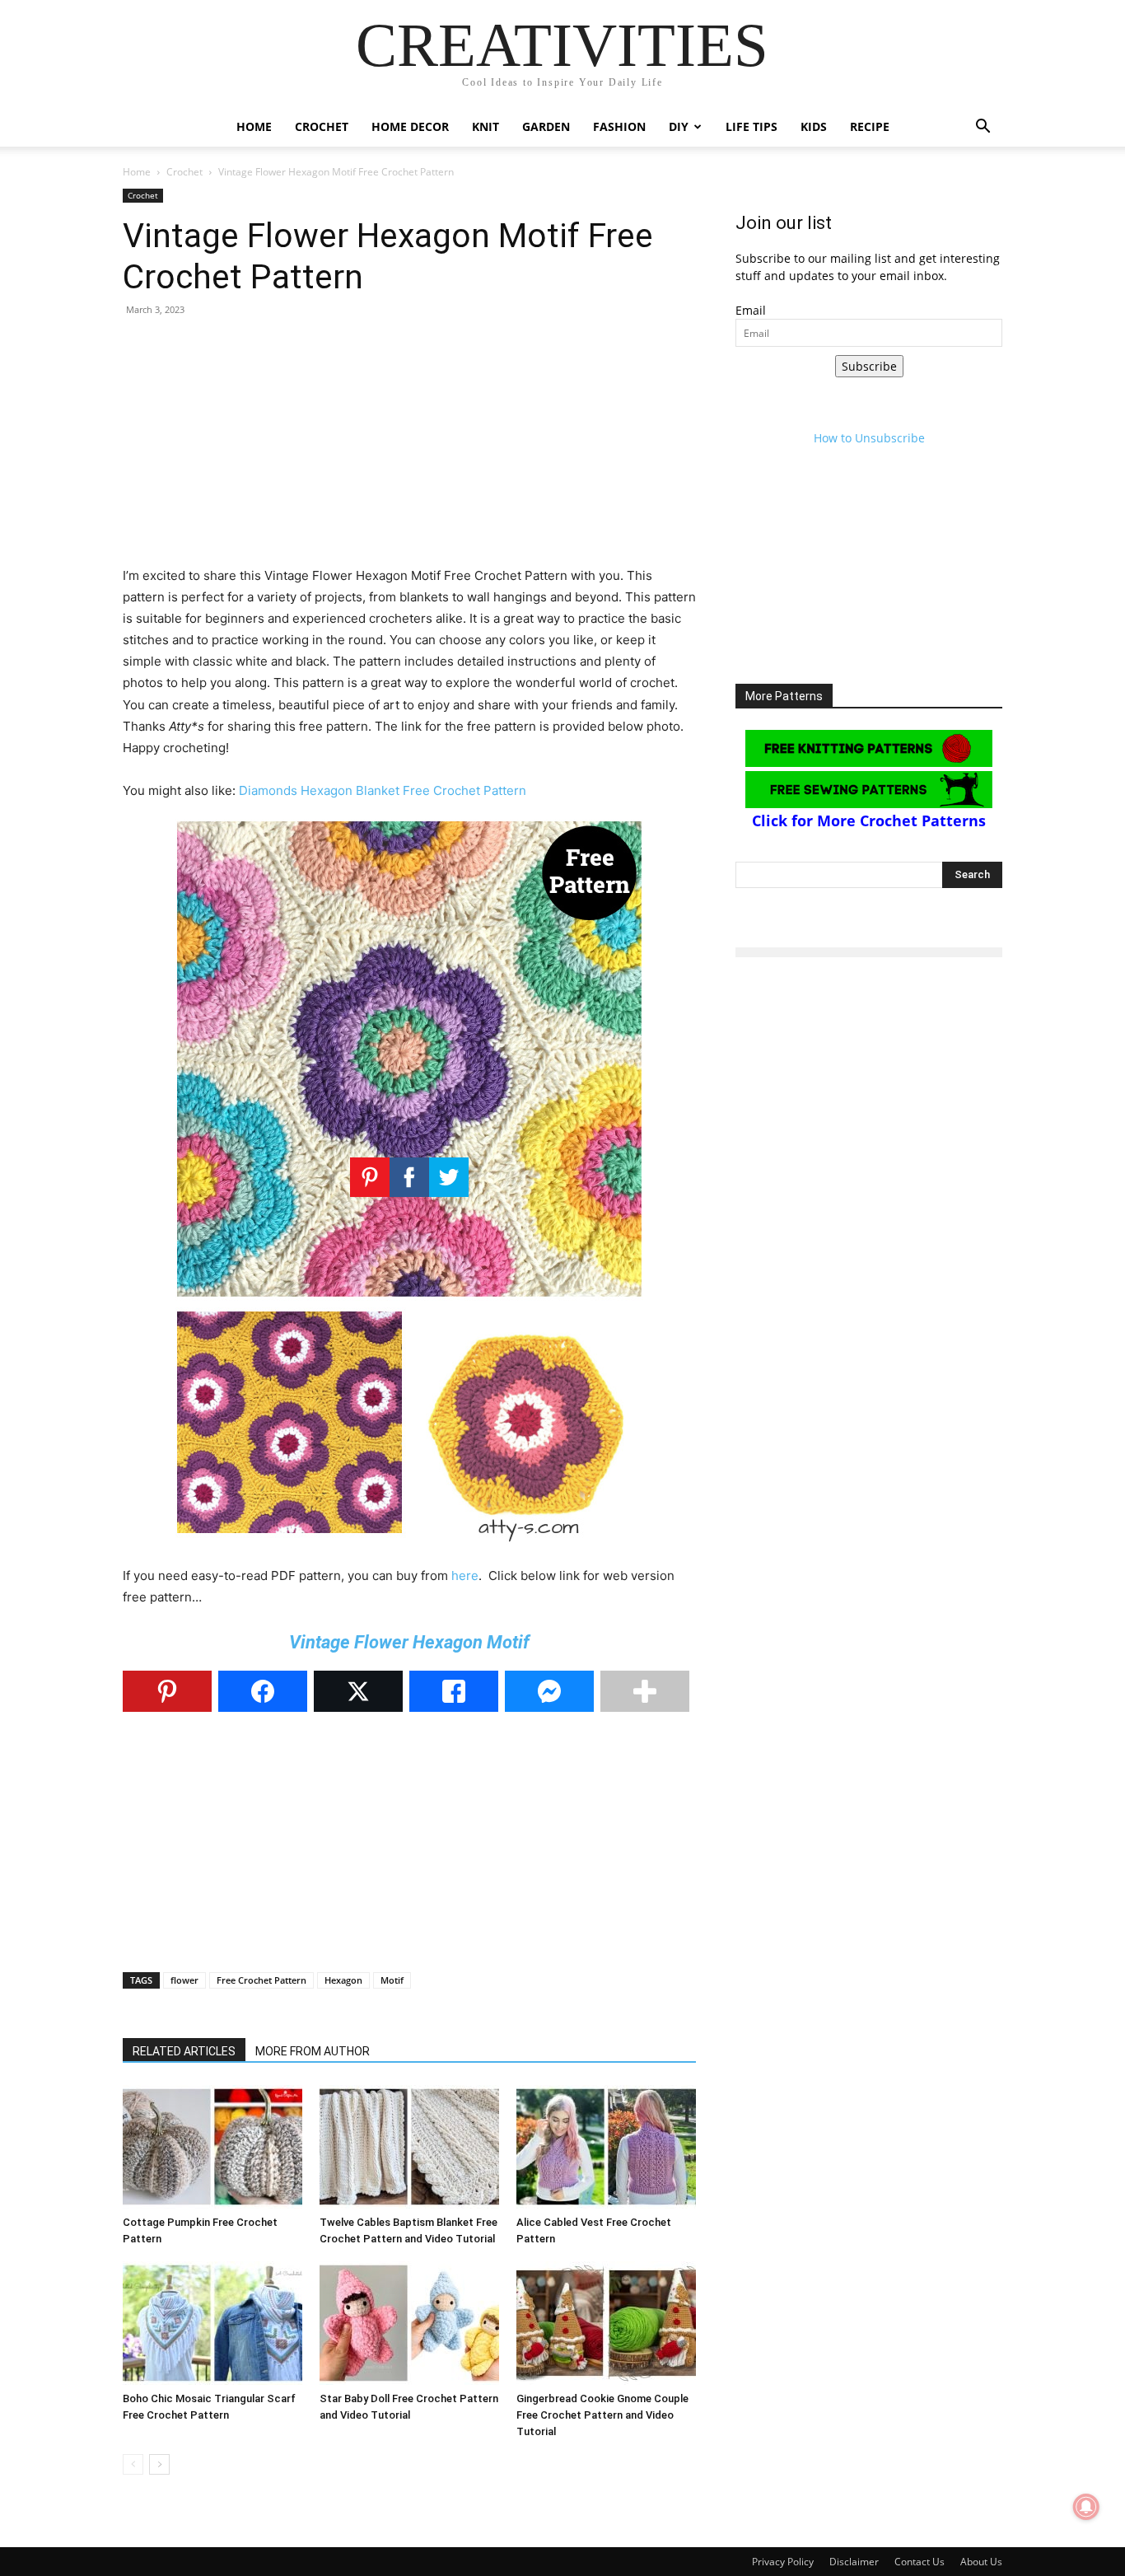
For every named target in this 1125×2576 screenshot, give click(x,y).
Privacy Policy (783, 2562)
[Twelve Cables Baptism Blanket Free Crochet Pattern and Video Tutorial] (409, 2147)
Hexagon (343, 1980)
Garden (546, 126)
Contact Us (920, 2562)
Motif (392, 1980)
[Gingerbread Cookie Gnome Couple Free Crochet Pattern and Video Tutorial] (606, 2323)
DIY (679, 126)
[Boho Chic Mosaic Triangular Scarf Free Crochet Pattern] (212, 2323)
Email (751, 310)
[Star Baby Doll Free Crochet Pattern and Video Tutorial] (409, 2323)
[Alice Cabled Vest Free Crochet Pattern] (606, 2147)
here (465, 1576)
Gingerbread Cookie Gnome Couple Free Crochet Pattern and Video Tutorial (602, 2415)
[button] (983, 128)
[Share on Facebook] (263, 1691)
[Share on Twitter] (358, 1691)
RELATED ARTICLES (184, 2051)
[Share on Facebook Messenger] (549, 1691)
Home (254, 126)
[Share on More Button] (645, 1691)
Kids (814, 126)
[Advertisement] (409, 450)
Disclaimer (854, 2562)
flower (184, 1980)
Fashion (619, 126)
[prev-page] (133, 2464)
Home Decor (410, 126)
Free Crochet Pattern (261, 1980)
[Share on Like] (454, 1691)
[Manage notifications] (1086, 2507)
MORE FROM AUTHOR (313, 2051)
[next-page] (159, 2464)
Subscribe (869, 366)
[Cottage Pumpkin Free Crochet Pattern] (212, 2147)
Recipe (870, 126)
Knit (485, 126)
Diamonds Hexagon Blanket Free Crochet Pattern (383, 790)
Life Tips (752, 126)
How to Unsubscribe (869, 438)
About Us (981, 2562)
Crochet (322, 126)
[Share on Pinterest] (167, 1691)
